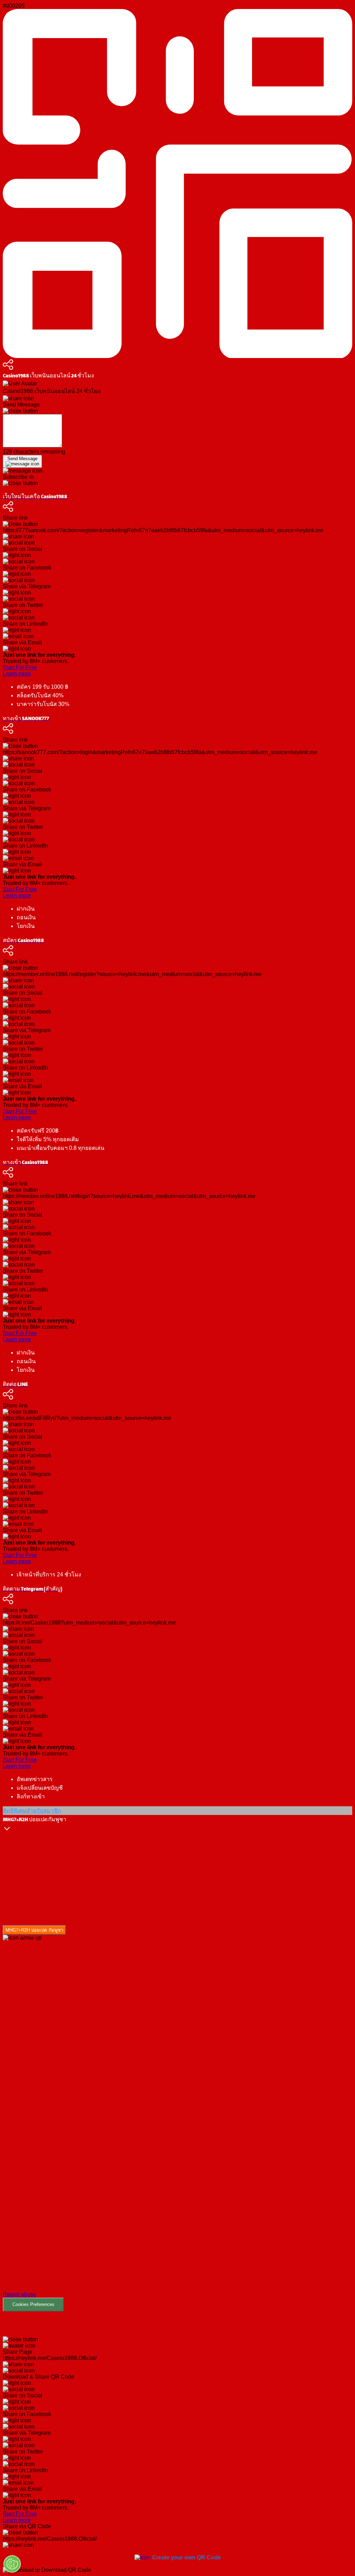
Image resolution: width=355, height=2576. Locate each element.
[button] (177, 2126)
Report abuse (19, 2294)
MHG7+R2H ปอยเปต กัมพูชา (34, 1930)
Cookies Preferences (33, 2304)
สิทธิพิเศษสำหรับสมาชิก (32, 1811)
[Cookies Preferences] (12, 2564)
